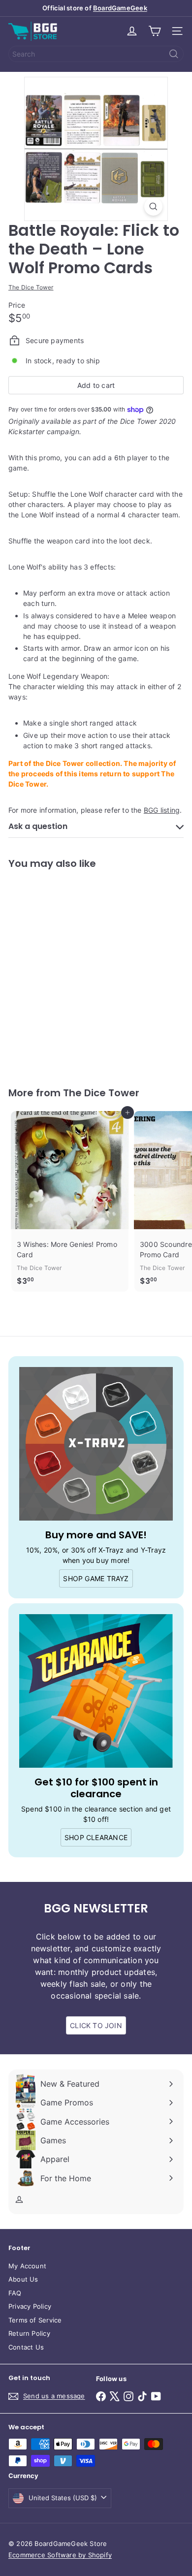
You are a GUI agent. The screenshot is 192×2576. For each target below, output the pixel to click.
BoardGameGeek (120, 8)
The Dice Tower (101, 1093)
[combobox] (96, 54)
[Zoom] (153, 207)
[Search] (174, 54)
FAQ (15, 2293)
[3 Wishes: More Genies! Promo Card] (70, 1201)
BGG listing (162, 810)
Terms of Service (35, 2320)
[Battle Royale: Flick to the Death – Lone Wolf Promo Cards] (70, 972)
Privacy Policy (30, 2306)
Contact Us (26, 2347)
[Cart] (155, 31)
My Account (27, 2266)
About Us (23, 2279)
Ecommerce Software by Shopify (60, 2555)
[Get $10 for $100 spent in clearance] (96, 1691)
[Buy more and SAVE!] (96, 1444)
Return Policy (29, 2333)
